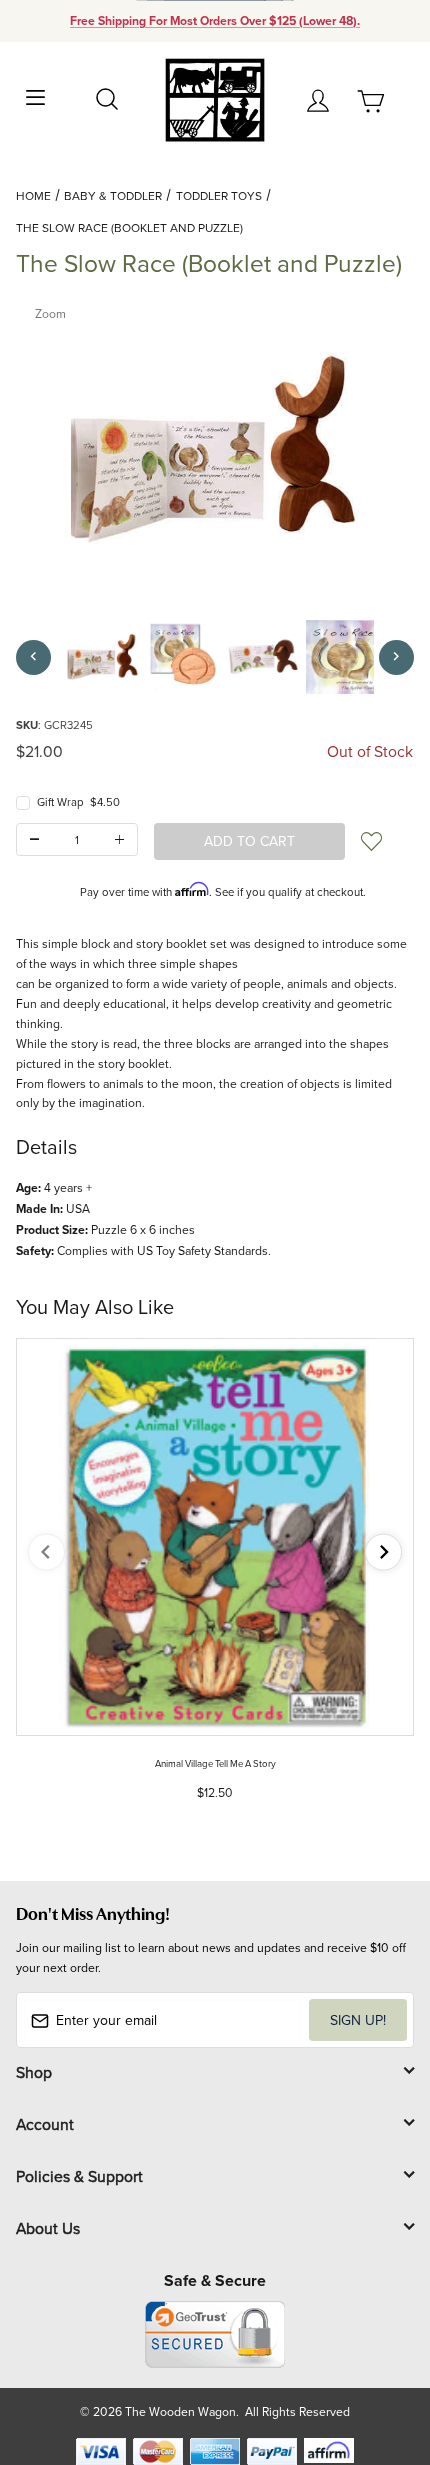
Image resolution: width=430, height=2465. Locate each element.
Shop (34, 2072)
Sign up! (358, 2020)
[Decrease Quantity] (34, 839)
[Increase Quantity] (119, 839)
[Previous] (33, 657)
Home (33, 195)
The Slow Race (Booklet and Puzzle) (129, 227)
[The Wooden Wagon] (214, 98)
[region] (215, 657)
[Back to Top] (376, 2355)
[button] (103, 657)
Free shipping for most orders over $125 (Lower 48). (215, 21)
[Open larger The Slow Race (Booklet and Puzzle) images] (215, 449)
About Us (48, 2228)
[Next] (396, 657)
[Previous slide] (46, 1552)
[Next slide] (383, 1552)
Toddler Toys (219, 195)
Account (45, 2124)
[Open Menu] (36, 95)
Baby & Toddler (113, 195)
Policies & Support (79, 2176)
